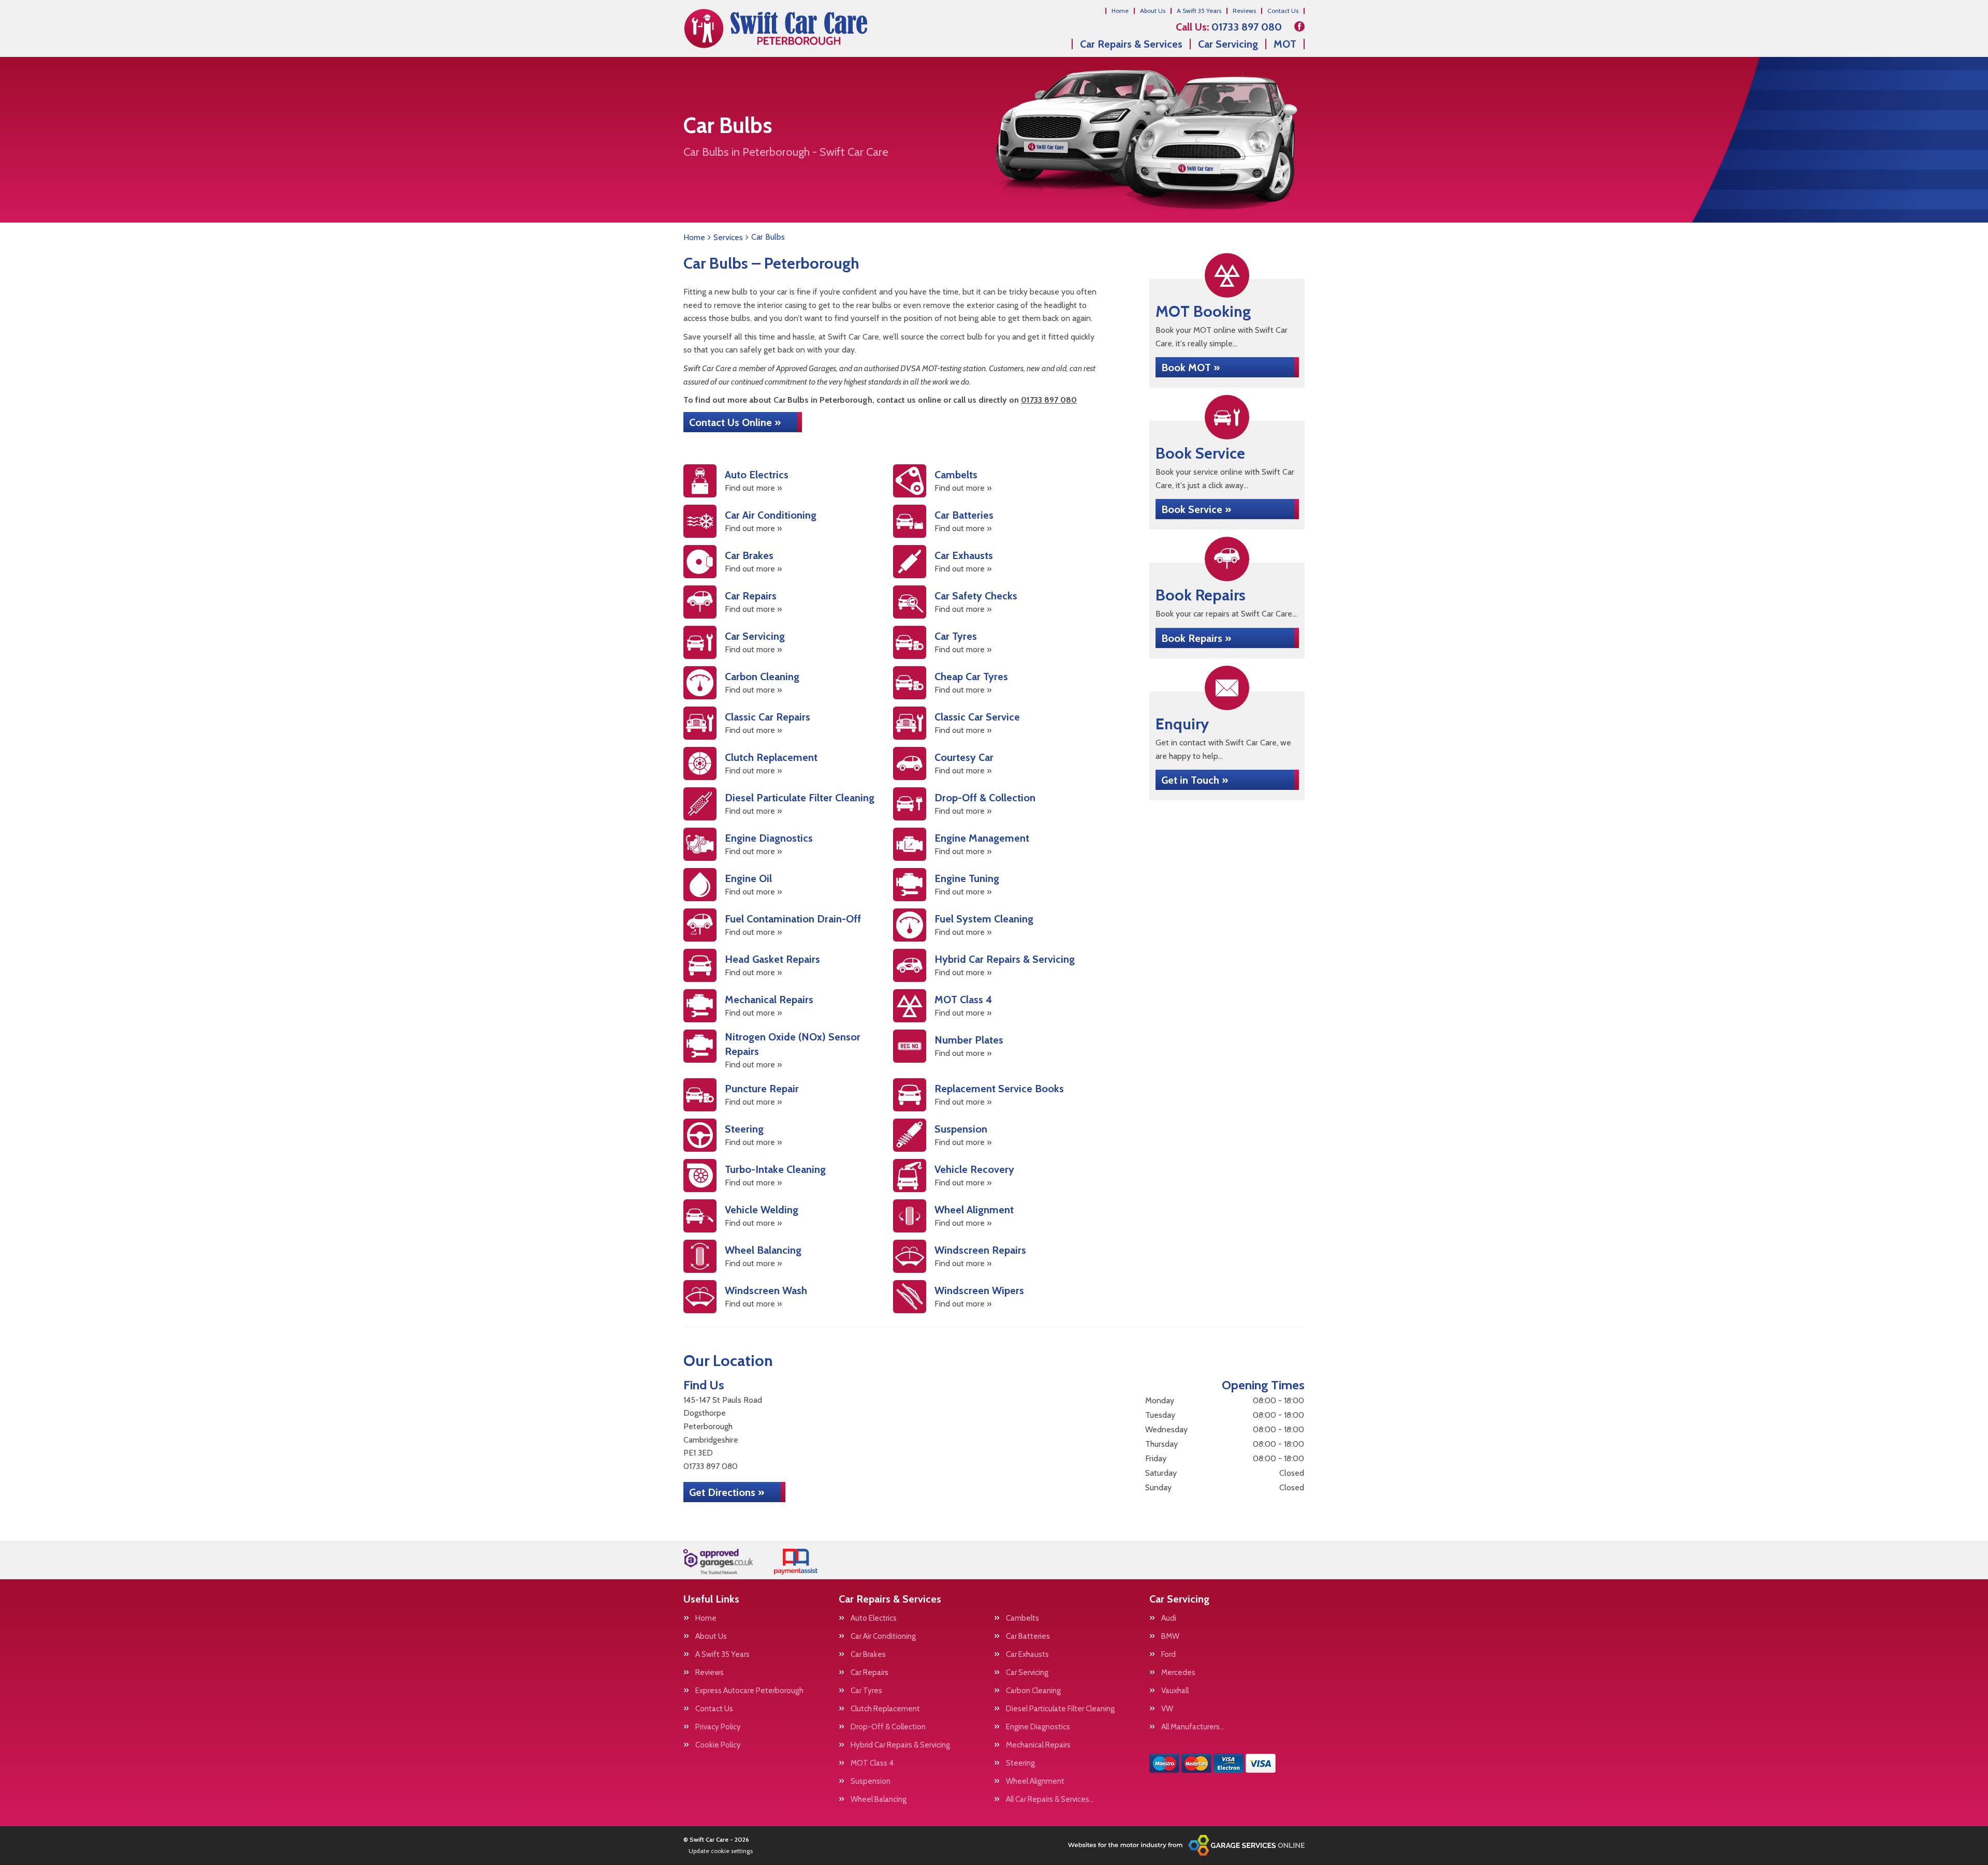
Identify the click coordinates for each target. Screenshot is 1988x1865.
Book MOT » (1190, 368)
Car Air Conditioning (883, 1636)
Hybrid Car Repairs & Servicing (900, 1745)
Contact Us (1283, 11)
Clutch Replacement (885, 1709)
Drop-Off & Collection (888, 1727)
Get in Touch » (1195, 780)
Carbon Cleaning (1033, 1691)
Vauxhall (1175, 1691)
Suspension (871, 1781)
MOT (1285, 44)
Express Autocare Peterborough (749, 1691)
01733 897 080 (1229, 27)
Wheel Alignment (1035, 1781)
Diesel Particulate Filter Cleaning (1060, 1709)
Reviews (1244, 11)
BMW (1170, 1636)
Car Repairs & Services (1131, 44)
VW (1167, 1709)
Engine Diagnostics (1038, 1727)
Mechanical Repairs (1038, 1745)
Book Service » (1196, 509)
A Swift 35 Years (1199, 11)
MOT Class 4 (872, 1763)
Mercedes (1178, 1673)
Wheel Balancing (879, 1800)
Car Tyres (866, 1691)
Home (1120, 11)
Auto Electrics (874, 1618)
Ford (1168, 1655)
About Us (1153, 11)
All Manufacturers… (1193, 1727)
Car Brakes (868, 1655)
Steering (1020, 1763)
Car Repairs (869, 1673)
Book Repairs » (1196, 638)
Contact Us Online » (735, 422)
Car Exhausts (1027, 1655)
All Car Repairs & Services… (1050, 1800)
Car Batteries (1028, 1636)
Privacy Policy (718, 1727)
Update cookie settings (721, 1851)
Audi (1169, 1618)
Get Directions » (727, 1492)
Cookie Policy (718, 1745)
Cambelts (1022, 1618)
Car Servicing (1228, 44)
